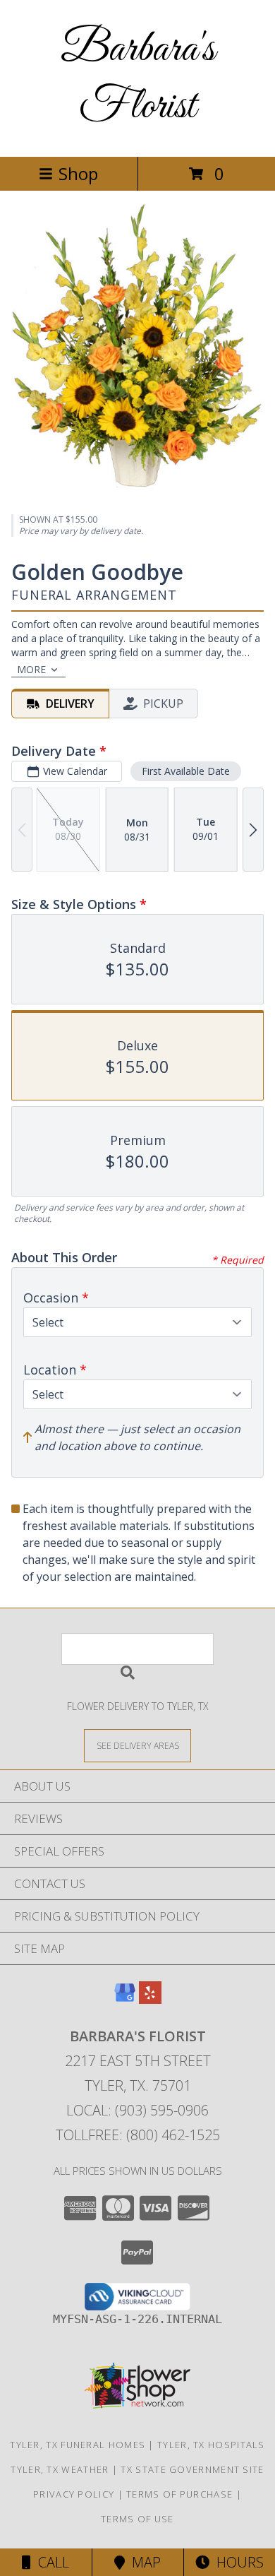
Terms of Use (137, 2519)
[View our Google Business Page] (125, 1999)
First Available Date (186, 771)
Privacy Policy (74, 2494)
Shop (78, 173)
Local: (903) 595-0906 (137, 2110)
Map (143, 2562)
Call (50, 2562)
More (31, 669)
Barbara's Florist (138, 78)
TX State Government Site (192, 2469)
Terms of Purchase (179, 2494)
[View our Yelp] (150, 1999)
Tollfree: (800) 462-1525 (138, 2135)
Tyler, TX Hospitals (211, 2445)
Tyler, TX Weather (60, 2469)
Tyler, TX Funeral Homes (78, 2445)
